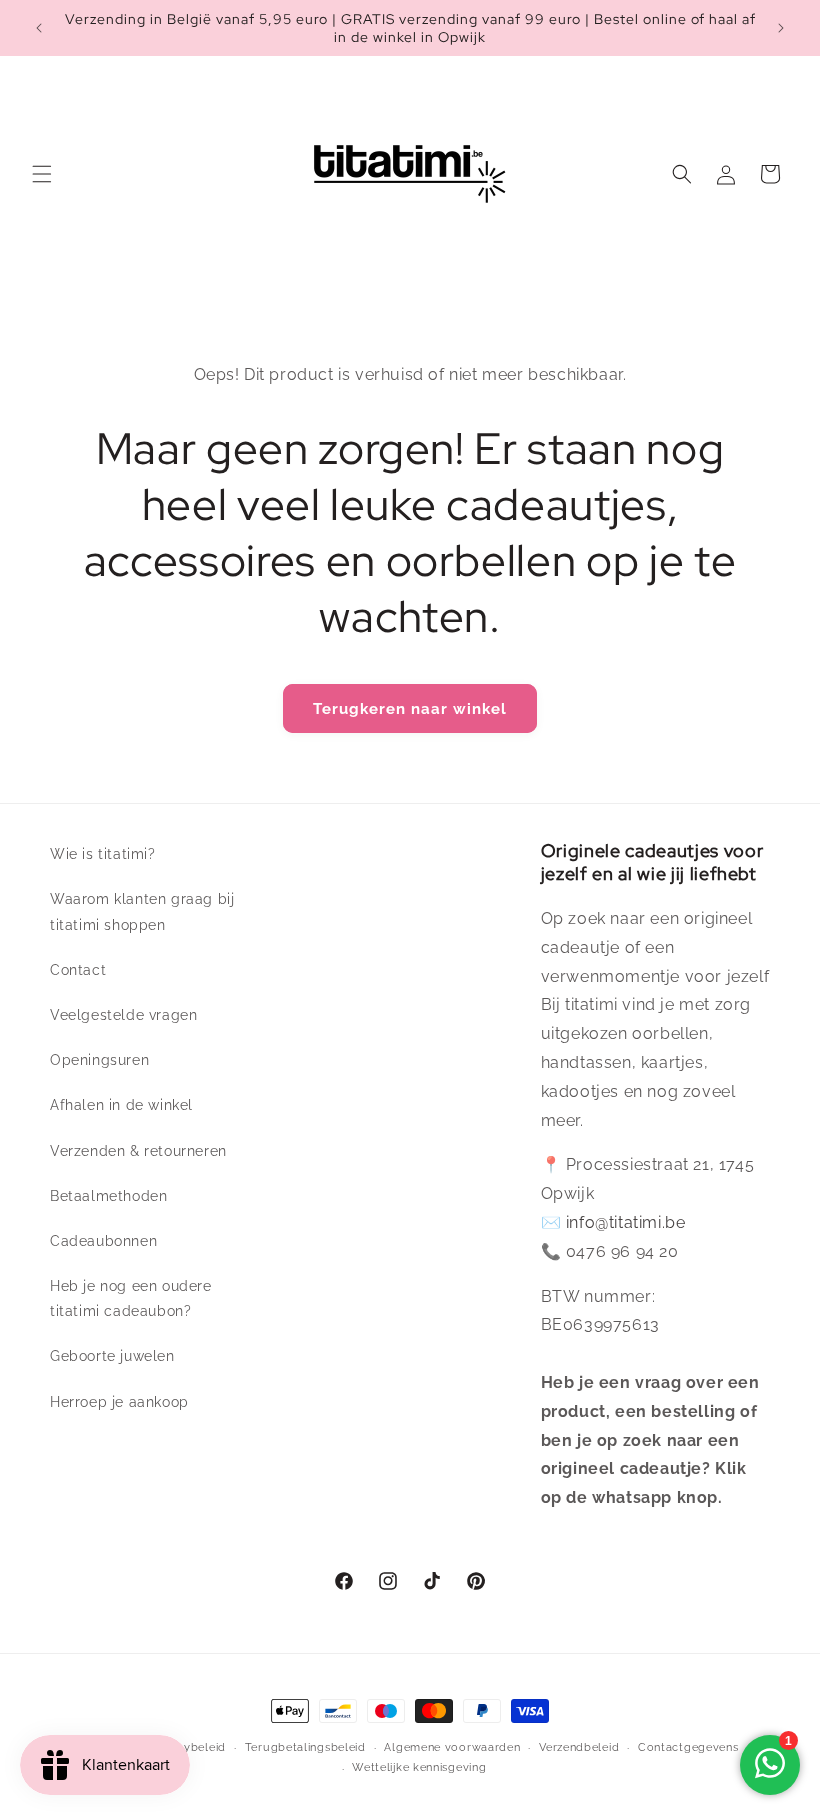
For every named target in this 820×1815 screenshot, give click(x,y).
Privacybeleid (187, 1747)
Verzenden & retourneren (138, 1151)
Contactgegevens (688, 1747)
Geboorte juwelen (112, 1356)
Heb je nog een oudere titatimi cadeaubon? (131, 1298)
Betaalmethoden (108, 1196)
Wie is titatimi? (103, 854)
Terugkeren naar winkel (410, 709)
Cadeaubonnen (103, 1241)
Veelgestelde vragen (123, 1015)
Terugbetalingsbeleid (305, 1747)
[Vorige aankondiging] (39, 28)
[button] (42, 174)
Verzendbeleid (579, 1747)
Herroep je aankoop (119, 1402)
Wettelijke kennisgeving (419, 1767)
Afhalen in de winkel (121, 1105)
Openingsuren (99, 1060)
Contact (78, 970)
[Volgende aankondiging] (781, 28)
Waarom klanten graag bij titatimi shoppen (142, 911)
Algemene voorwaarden (452, 1747)
